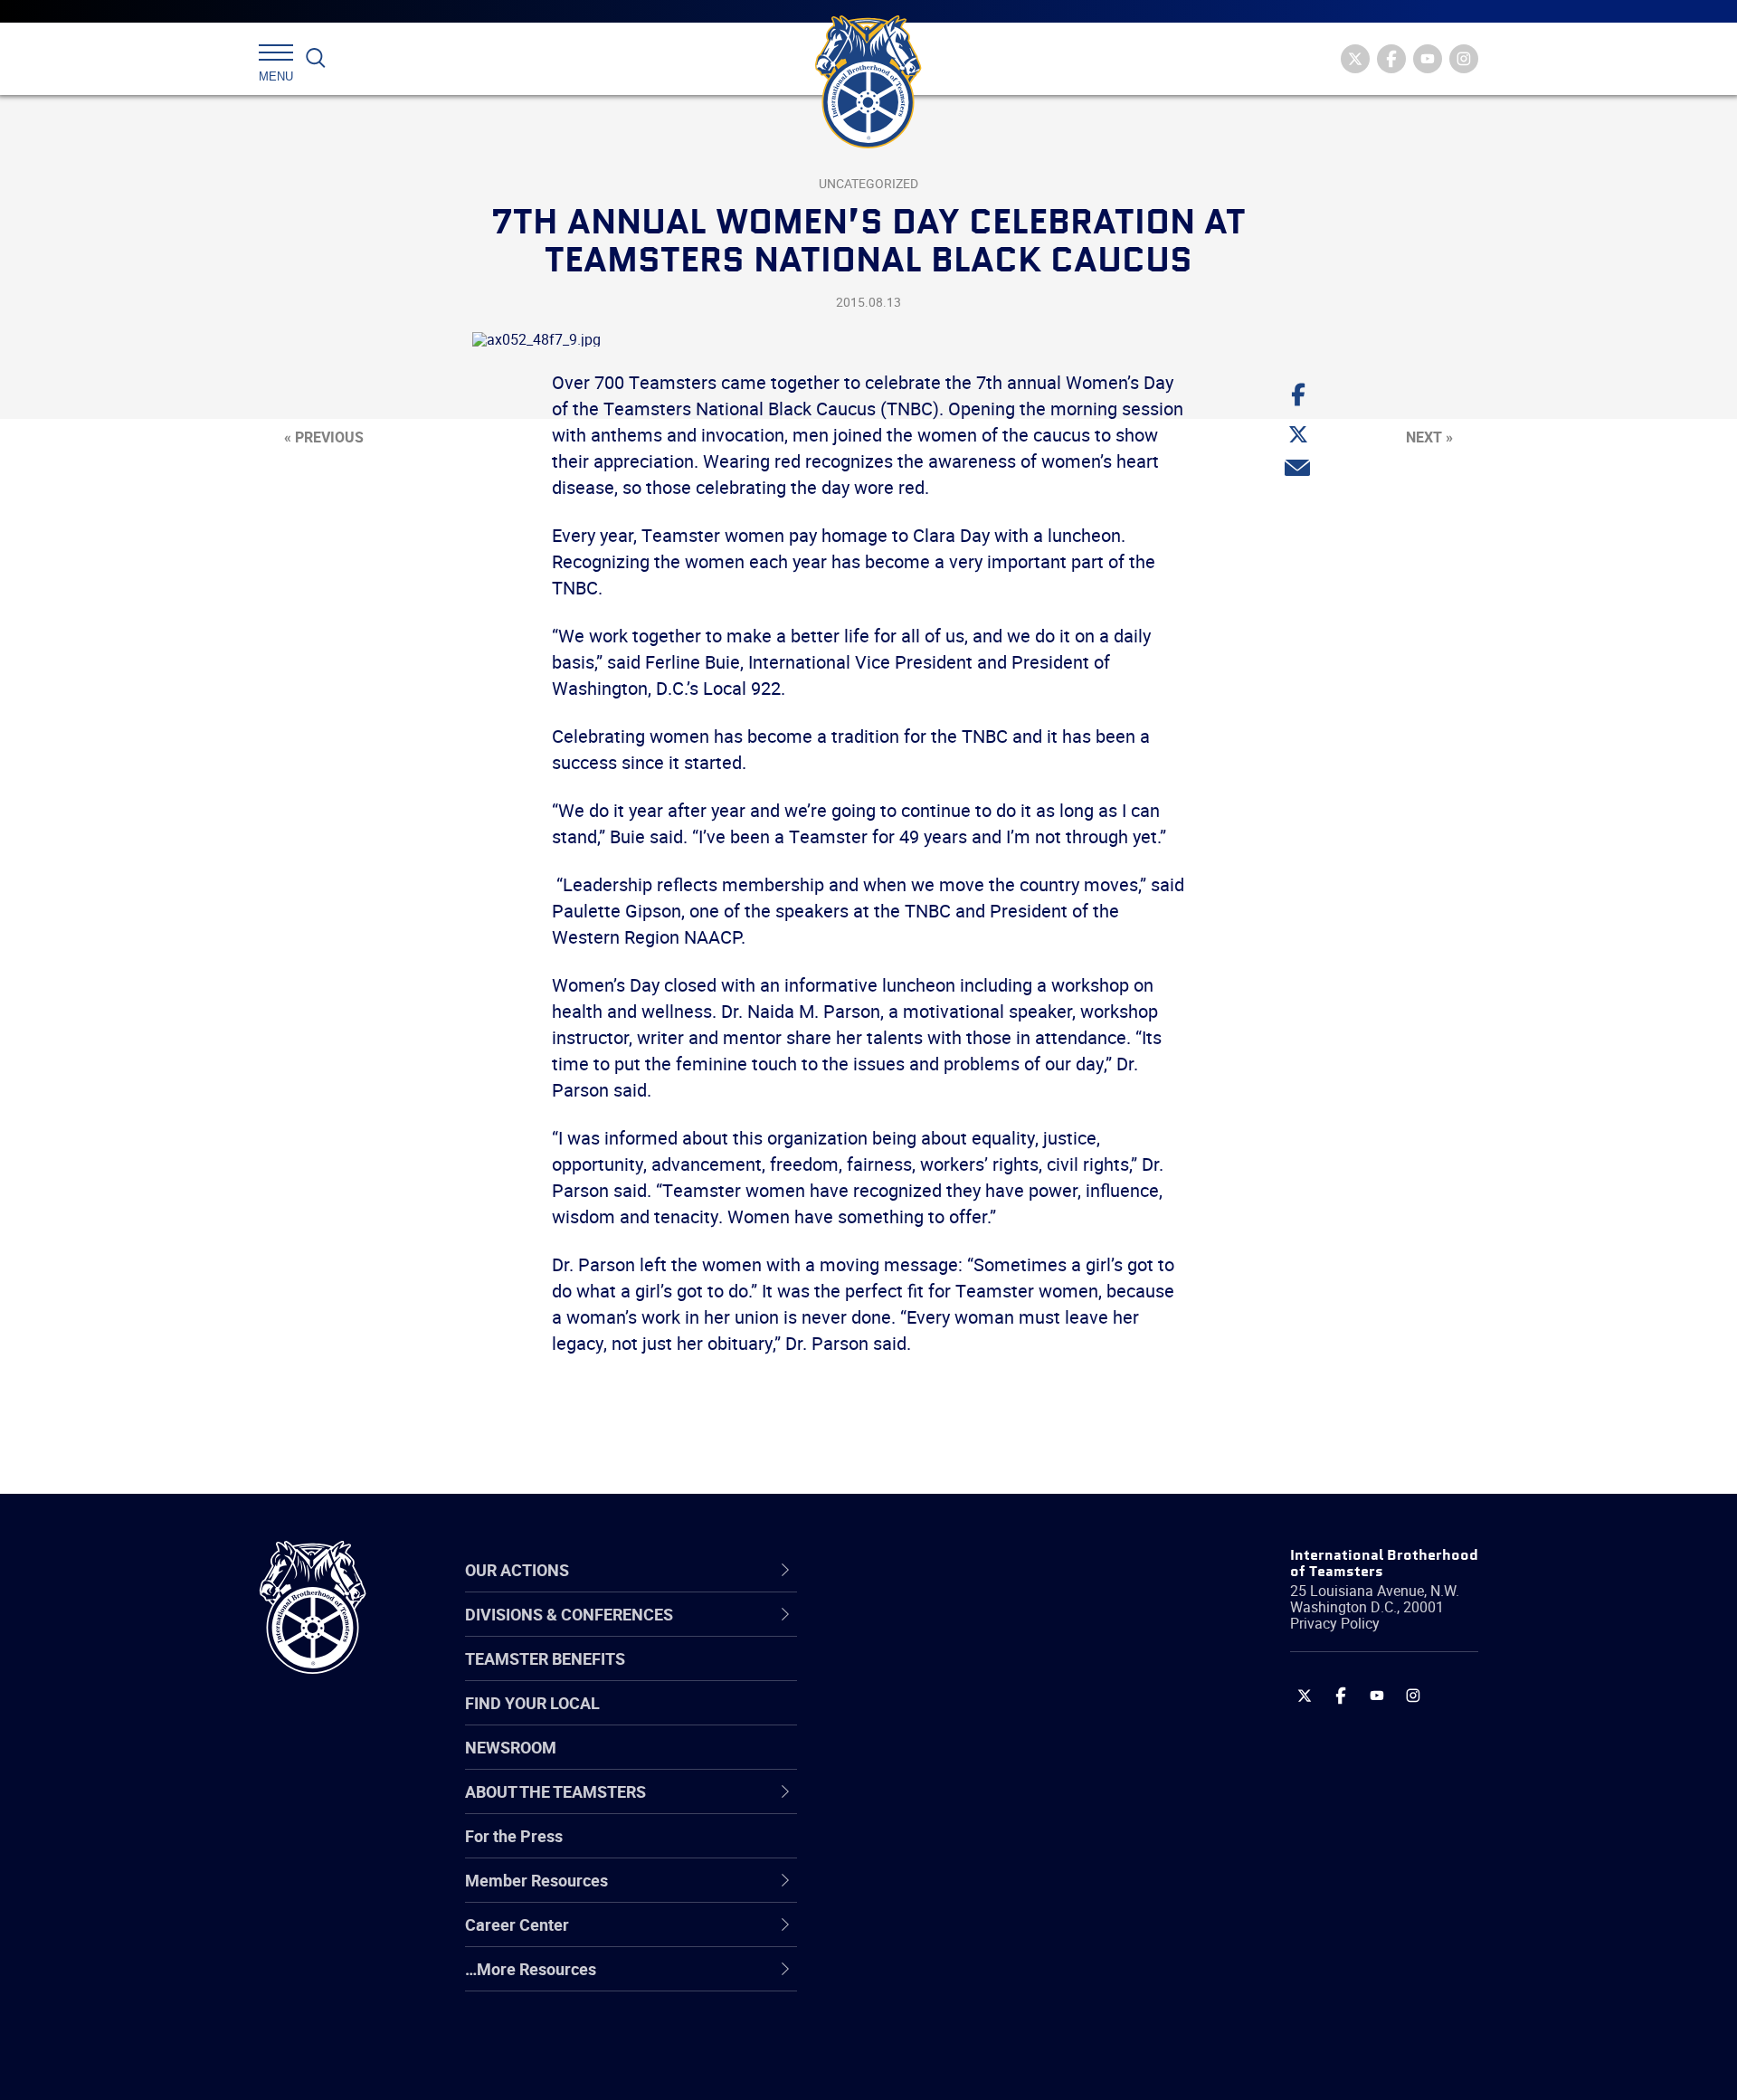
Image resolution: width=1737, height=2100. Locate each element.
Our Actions (912, 1570)
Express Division (919, 1893)
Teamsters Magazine (937, 1676)
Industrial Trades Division (950, 2067)
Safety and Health (925, 1719)
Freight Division (916, 1980)
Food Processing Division (950, 1936)
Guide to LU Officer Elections (962, 1849)
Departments (908, 1763)
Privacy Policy (1335, 1623)
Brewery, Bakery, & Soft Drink (964, 1719)
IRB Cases (897, 1849)
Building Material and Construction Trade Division (984, 1763)
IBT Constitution (918, 1806)
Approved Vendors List (942, 1806)
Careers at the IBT (925, 1676)
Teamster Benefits (545, 1658)
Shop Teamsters (920, 1719)
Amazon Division (921, 1676)
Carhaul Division (918, 1806)
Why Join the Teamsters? (952, 1632)
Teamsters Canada (930, 1763)
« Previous (324, 437)
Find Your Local (532, 1703)
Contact (889, 1632)
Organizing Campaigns (942, 1632)
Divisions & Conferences (964, 1570)
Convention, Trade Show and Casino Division (990, 1850)
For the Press (514, 1836)
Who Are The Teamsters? (952, 1632)
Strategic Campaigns (936, 1676)
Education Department (941, 1676)
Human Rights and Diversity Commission (960, 2024)
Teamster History (923, 1719)
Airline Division (913, 1632)
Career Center (922, 1570)
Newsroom (511, 1747)
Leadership (901, 1676)
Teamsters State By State (953, 1632)
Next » (1429, 437)
